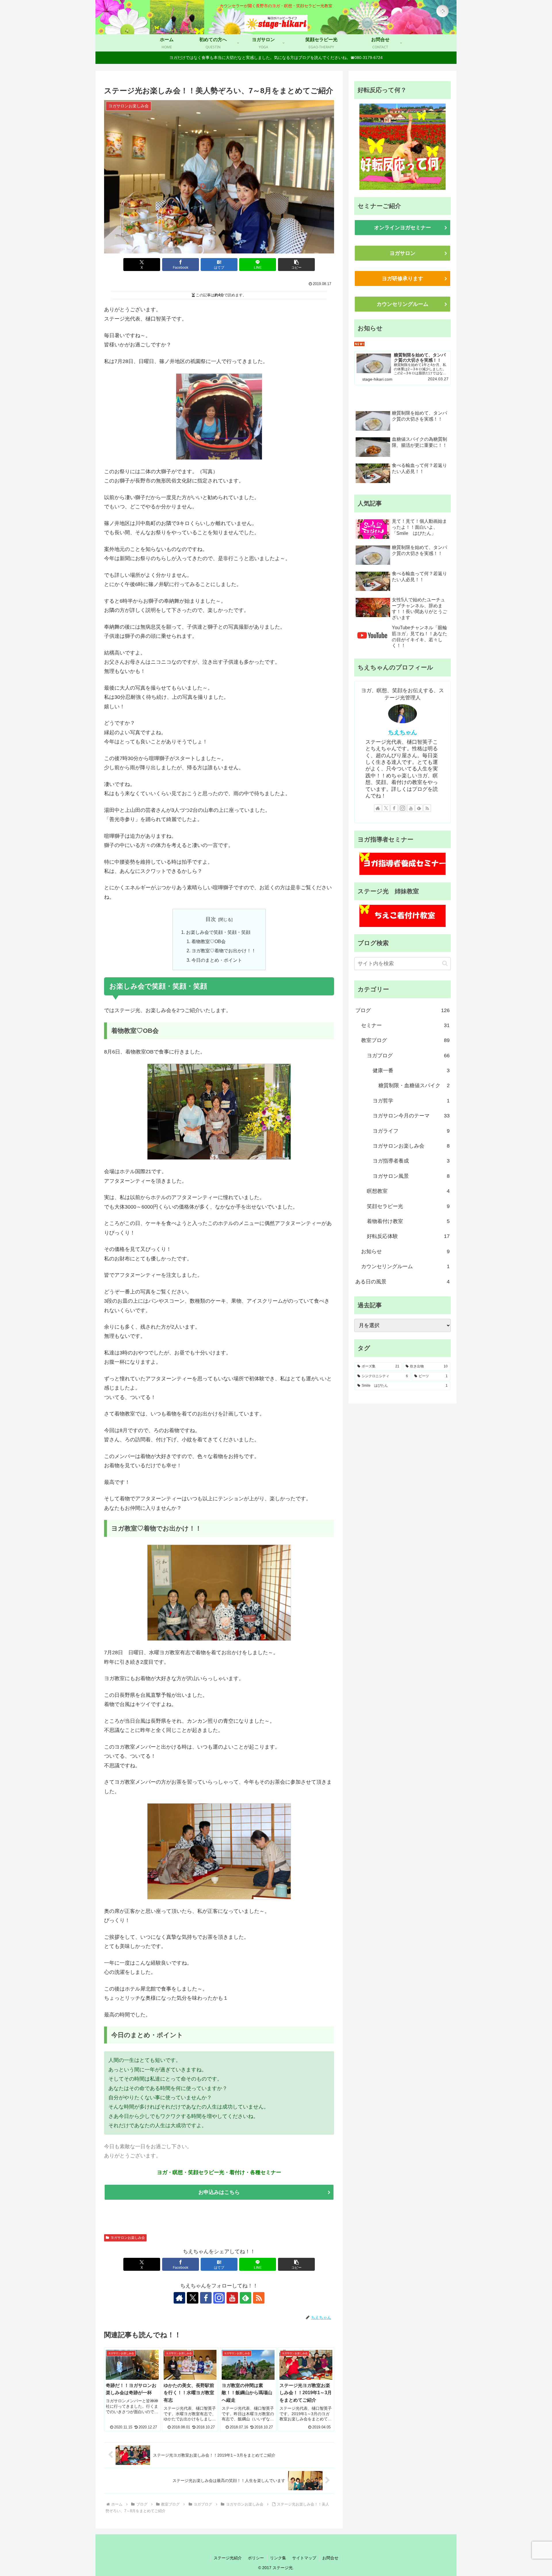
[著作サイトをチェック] (179, 2298)
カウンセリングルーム (402, 304)
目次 (211, 919)
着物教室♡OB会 (209, 941)
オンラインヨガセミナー (402, 228)
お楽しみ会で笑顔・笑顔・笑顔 (218, 932)
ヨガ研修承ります (402, 278)
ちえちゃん (402, 732)
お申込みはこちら (219, 2192)
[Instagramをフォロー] (219, 2298)
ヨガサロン (402, 253)
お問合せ (330, 2558)
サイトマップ (304, 2558)
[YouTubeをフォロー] (232, 2298)
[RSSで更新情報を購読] (259, 2298)
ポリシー (256, 2558)
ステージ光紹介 (228, 2558)
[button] (296, 265)
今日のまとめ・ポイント (217, 960)
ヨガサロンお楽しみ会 (128, 2238)
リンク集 (278, 2558)
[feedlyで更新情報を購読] (246, 2298)
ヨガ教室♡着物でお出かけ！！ (224, 951)
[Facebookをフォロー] (206, 2298)
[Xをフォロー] (193, 2298)
